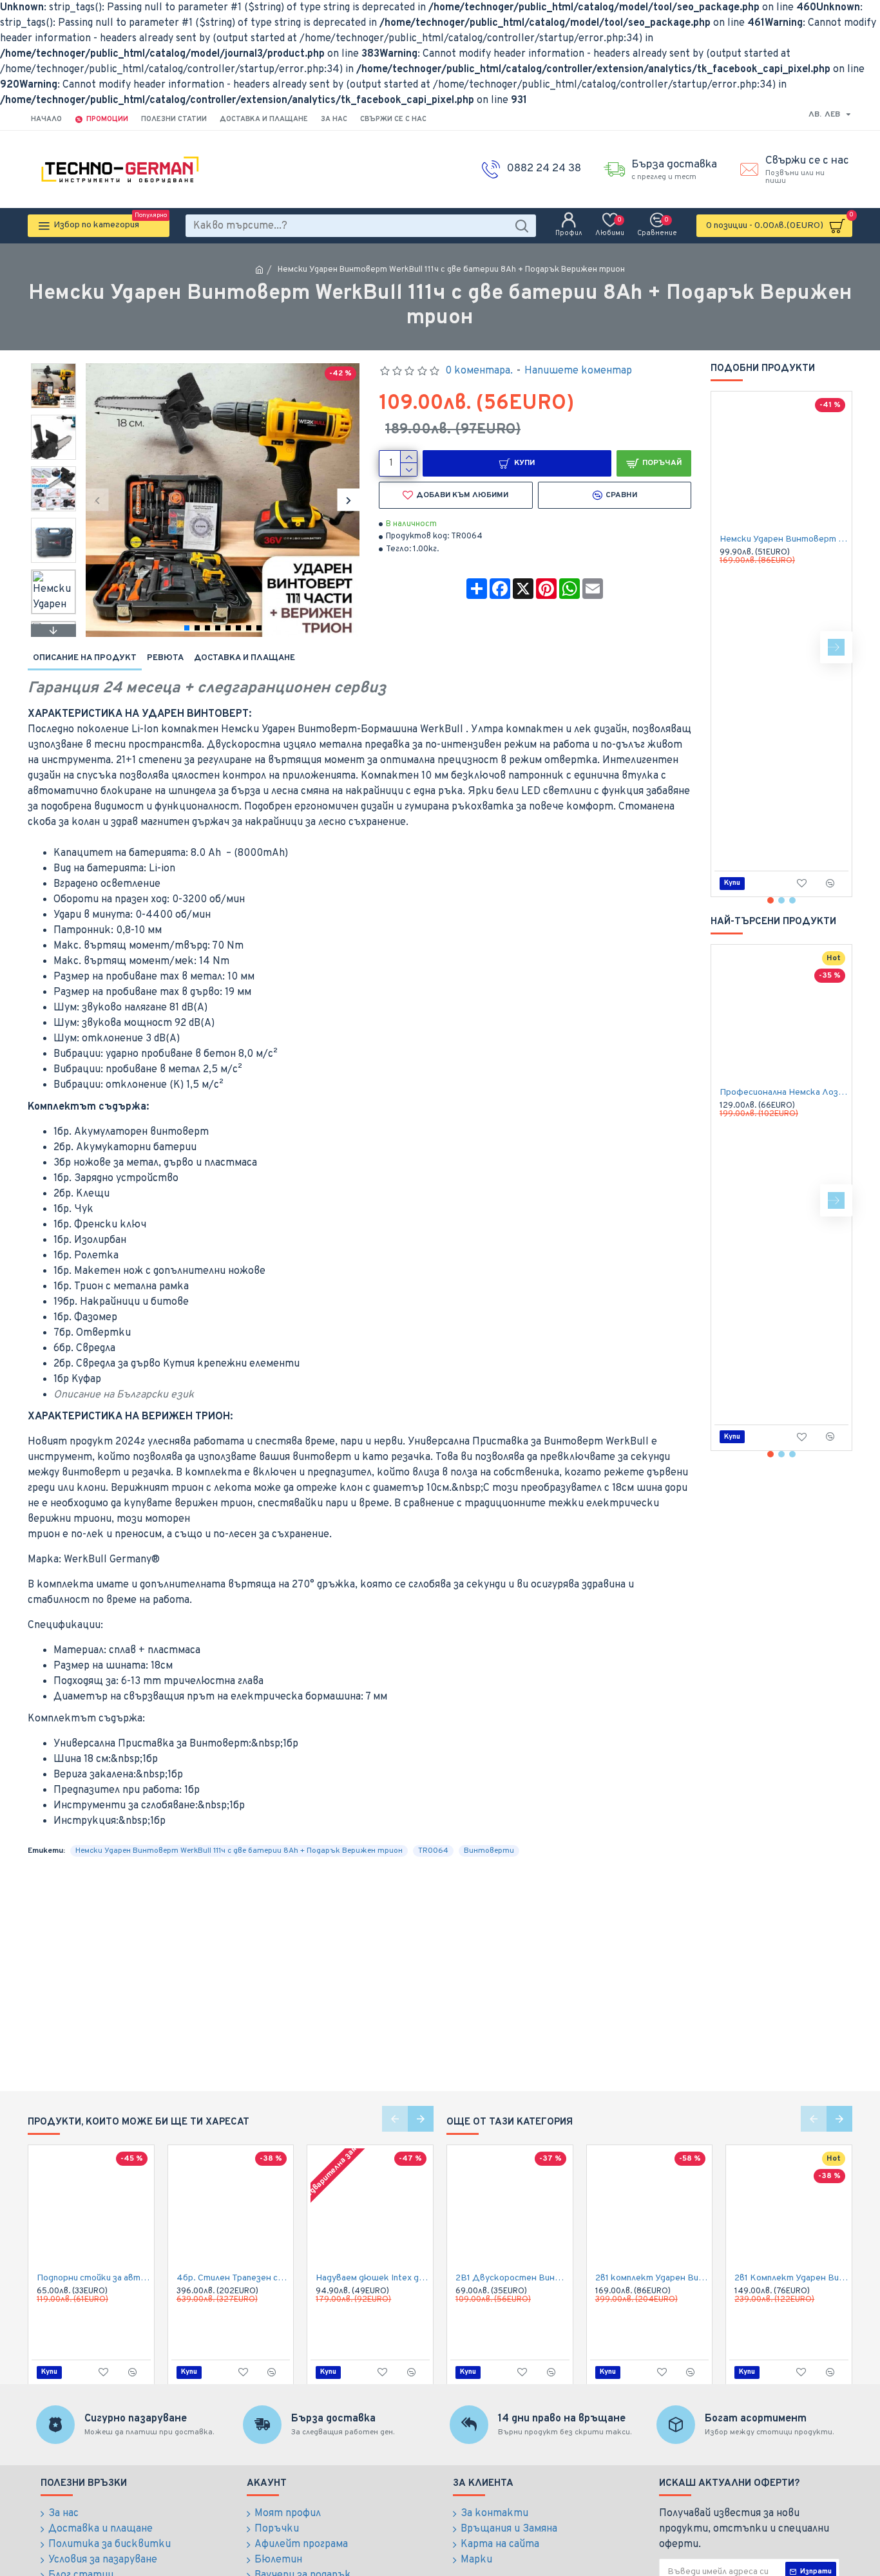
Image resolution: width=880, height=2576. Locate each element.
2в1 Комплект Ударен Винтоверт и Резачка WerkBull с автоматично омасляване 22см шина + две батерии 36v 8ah (791, 2278)
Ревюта (165, 658)
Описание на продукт (85, 658)
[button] (97, 500)
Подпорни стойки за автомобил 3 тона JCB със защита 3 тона (94, 2278)
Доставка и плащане (244, 658)
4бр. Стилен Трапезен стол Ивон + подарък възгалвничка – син (234, 2278)
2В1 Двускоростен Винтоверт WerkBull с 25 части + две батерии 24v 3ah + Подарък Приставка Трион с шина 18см (512, 2278)
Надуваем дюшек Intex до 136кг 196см (373, 2278)
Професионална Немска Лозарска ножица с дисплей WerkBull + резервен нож (784, 1093)
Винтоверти (489, 1851)
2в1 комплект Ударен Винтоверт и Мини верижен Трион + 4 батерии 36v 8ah (652, 2278)
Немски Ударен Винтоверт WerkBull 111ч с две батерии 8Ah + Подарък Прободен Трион (784, 539)
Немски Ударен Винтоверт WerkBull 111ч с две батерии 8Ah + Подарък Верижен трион (239, 1851)
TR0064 (433, 1851)
